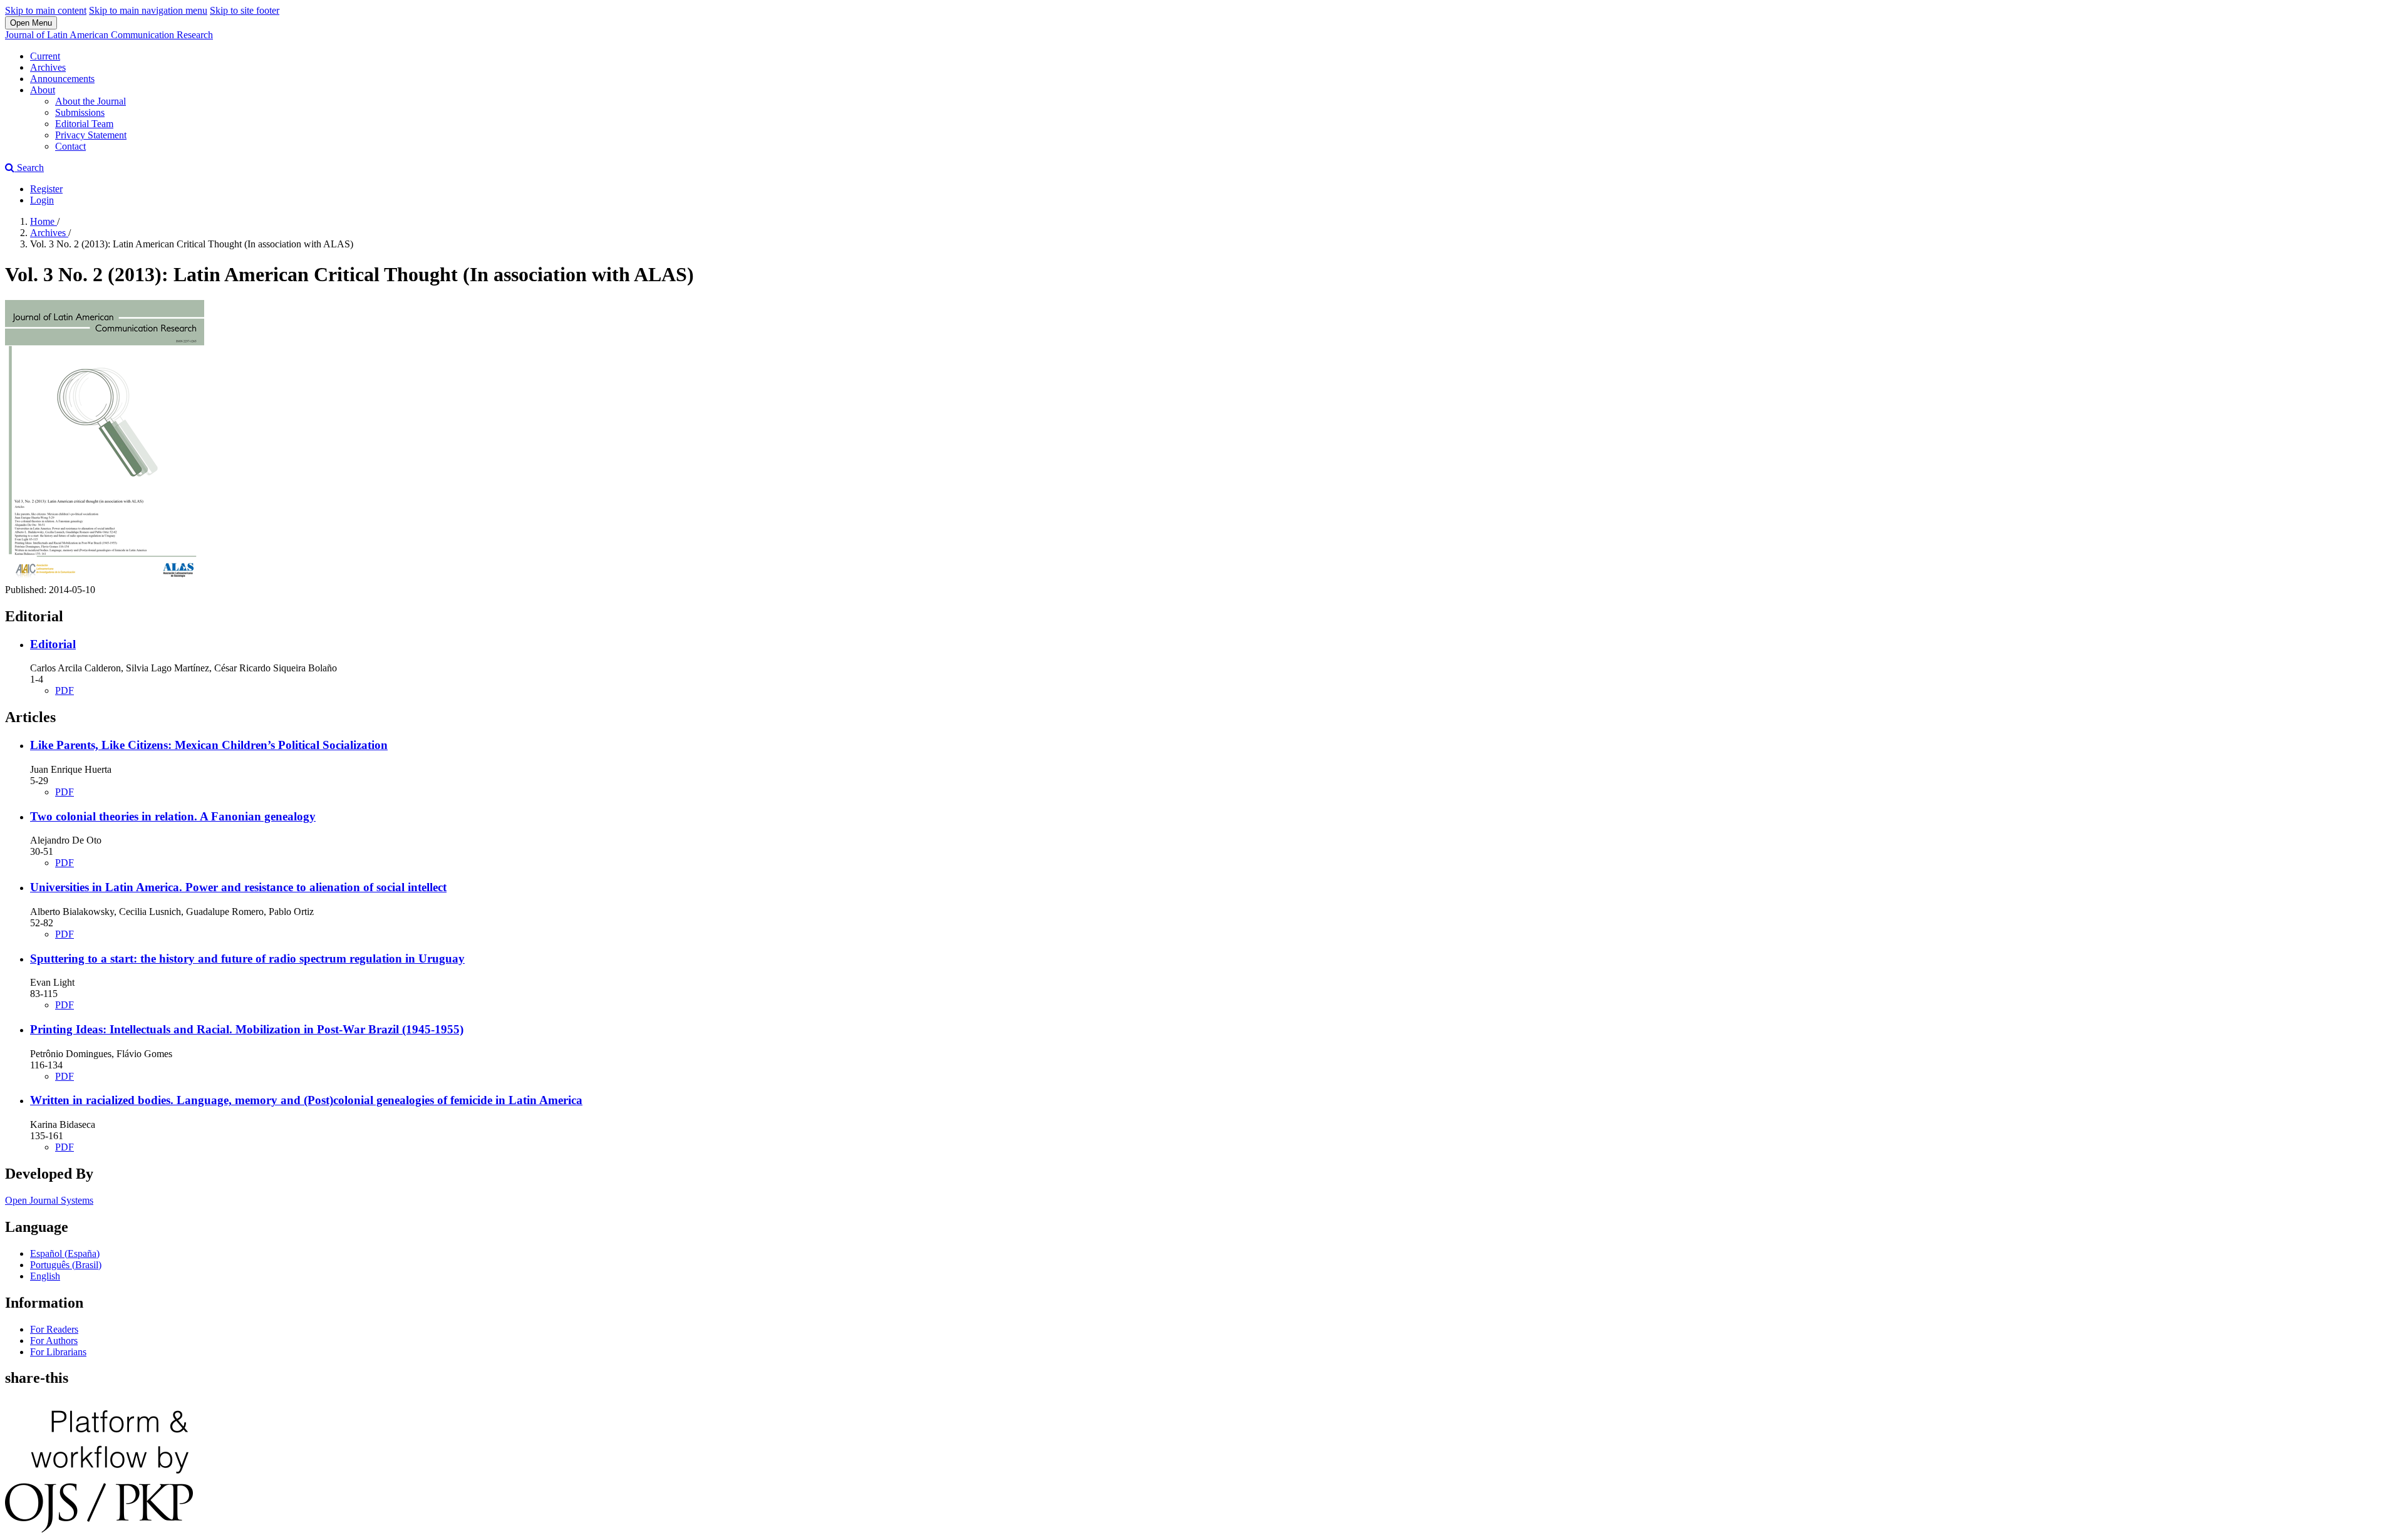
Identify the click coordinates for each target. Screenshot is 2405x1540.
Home (44, 221)
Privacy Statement (91, 135)
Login (42, 200)
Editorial (53, 644)
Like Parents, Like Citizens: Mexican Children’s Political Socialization (209, 745)
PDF (65, 690)
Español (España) (65, 1253)
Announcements (62, 79)
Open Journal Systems (49, 1200)
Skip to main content (46, 10)
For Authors (54, 1341)
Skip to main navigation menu (148, 10)
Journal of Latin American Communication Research (109, 35)
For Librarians (58, 1352)
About (43, 90)
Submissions (80, 112)
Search (29, 168)
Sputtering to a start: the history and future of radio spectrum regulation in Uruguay (247, 959)
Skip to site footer (245, 10)
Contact (70, 146)
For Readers (54, 1329)
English (45, 1276)
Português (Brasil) (66, 1265)
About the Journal (91, 101)
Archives (48, 67)
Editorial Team (84, 124)
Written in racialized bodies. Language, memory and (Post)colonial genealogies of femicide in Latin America (306, 1100)
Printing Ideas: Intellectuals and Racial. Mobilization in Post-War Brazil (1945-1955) (247, 1029)
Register (46, 189)
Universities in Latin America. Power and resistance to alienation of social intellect (238, 887)
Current (45, 56)
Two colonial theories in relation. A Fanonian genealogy (173, 816)
